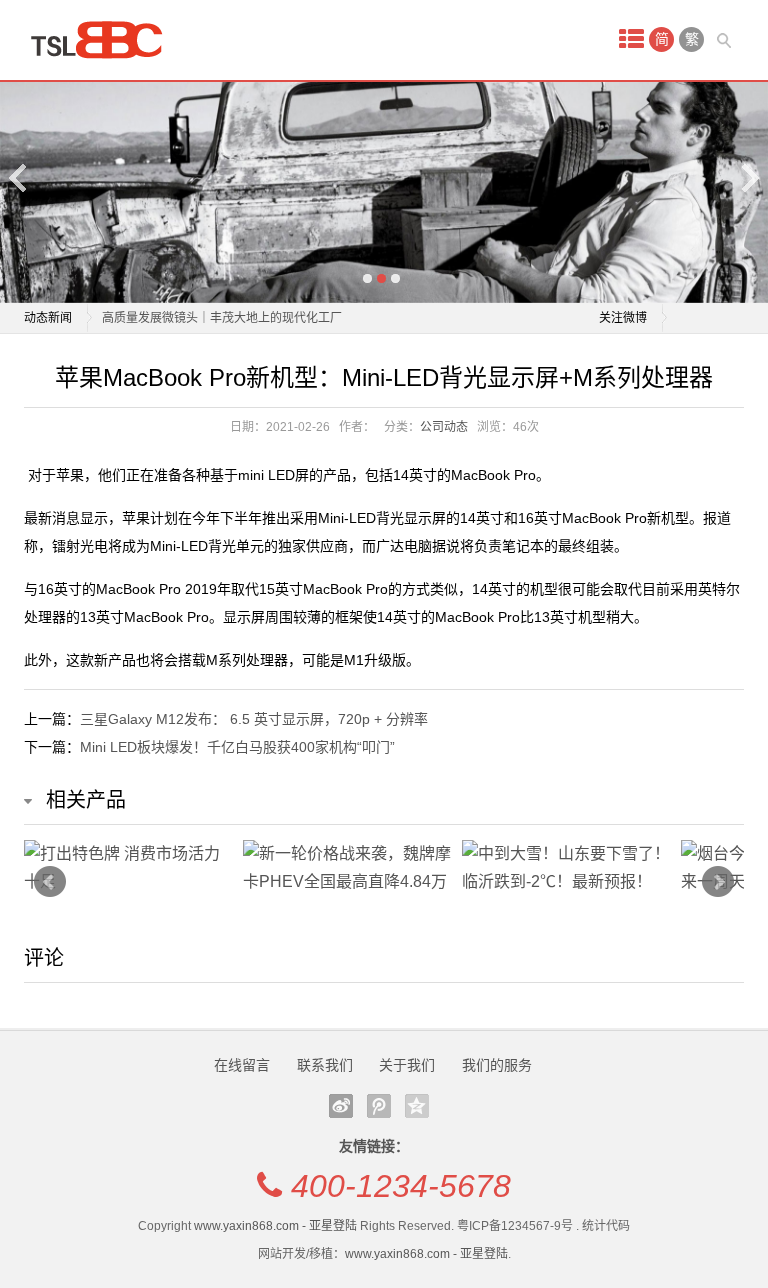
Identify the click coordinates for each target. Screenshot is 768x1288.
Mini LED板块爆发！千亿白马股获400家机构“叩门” (237, 747)
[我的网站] (104, 40)
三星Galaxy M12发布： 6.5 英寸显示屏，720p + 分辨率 (254, 719)
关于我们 (407, 1065)
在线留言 (242, 1065)
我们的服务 (497, 1065)
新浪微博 (341, 1106)
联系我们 (325, 1065)
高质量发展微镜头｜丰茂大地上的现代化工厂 (222, 318)
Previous (19, 177)
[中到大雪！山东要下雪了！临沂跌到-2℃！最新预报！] (566, 868)
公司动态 (444, 427)
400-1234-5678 (401, 1186)
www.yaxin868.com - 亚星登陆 (275, 1226)
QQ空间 (417, 1106)
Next (749, 177)
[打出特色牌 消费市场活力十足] (128, 868)
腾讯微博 (379, 1106)
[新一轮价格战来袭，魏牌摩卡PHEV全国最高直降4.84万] (347, 868)
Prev (50, 882)
